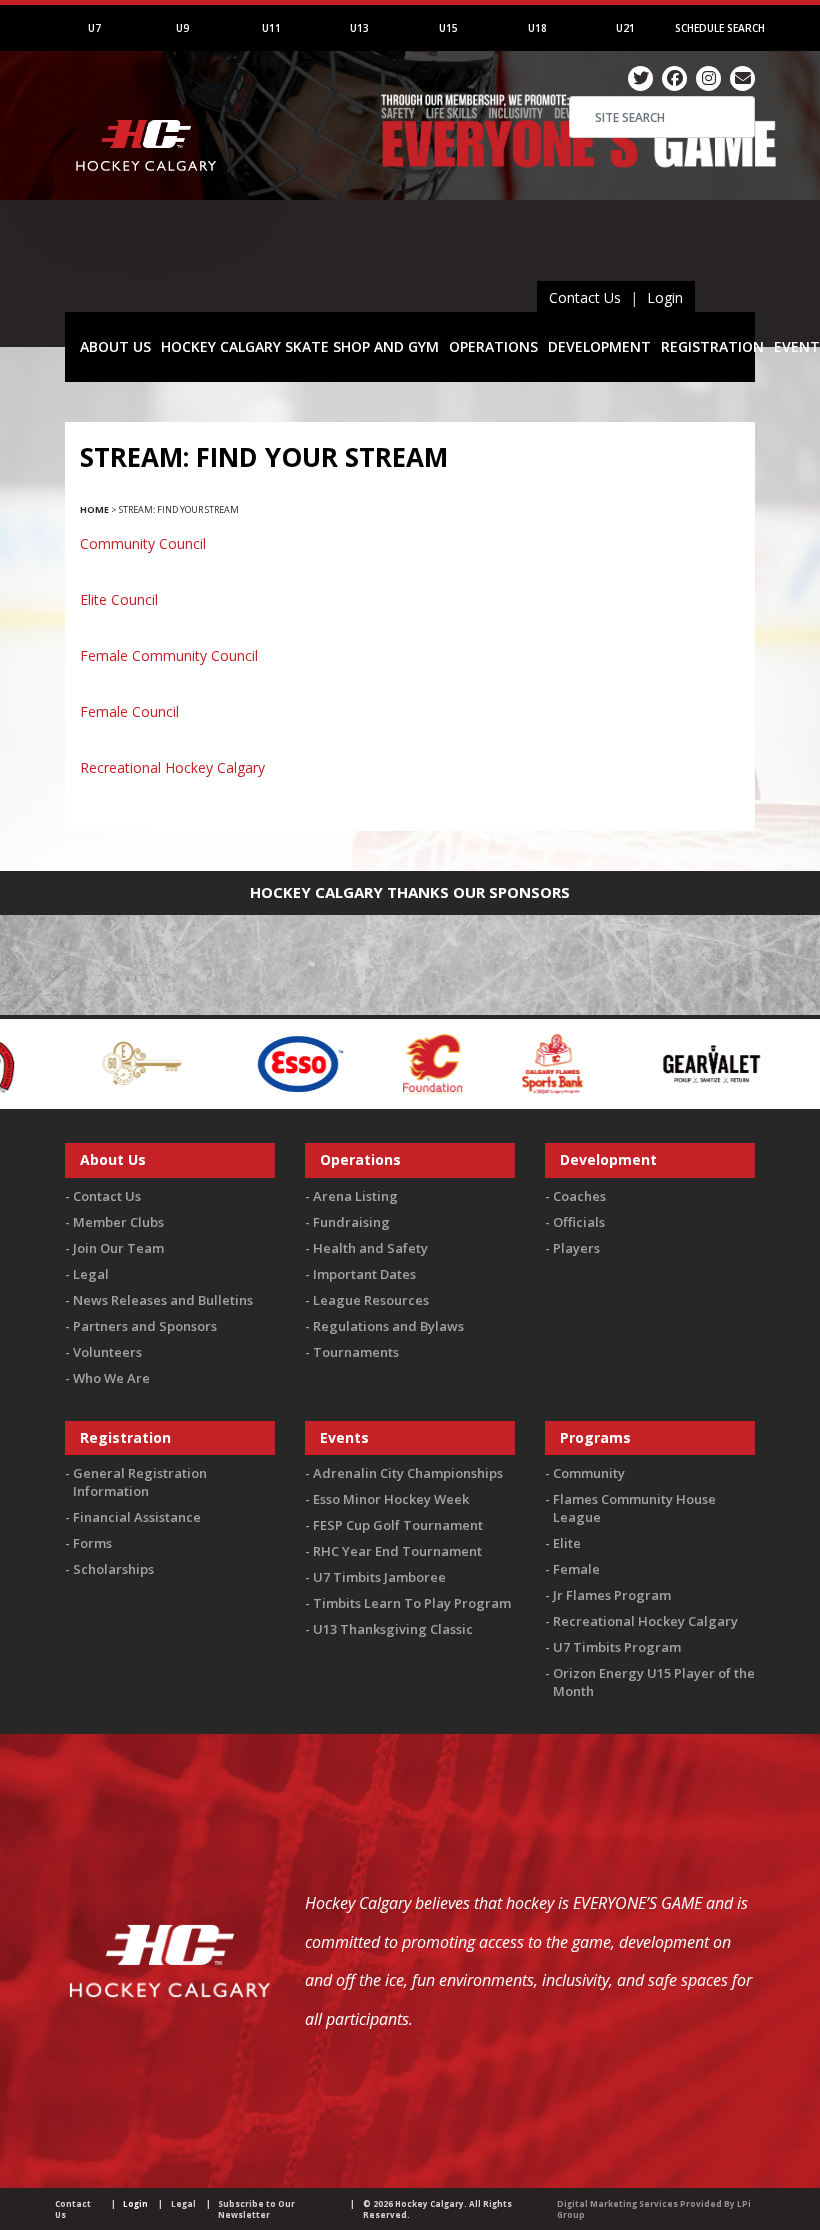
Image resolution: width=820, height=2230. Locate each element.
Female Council (129, 711)
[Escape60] (62, 1062)
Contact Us (585, 297)
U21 (625, 28)
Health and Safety (370, 1248)
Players (576, 1248)
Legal (91, 1274)
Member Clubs (118, 1222)
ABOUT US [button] (115, 346)
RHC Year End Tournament (397, 1551)
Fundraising (351, 1222)
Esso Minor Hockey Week (391, 1499)
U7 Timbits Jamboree (379, 1577)
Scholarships (113, 1569)
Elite (567, 1543)
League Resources (371, 1300)
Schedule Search (720, 28)
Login (665, 297)
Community (589, 1473)
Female (576, 1569)
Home (94, 509)
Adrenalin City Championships (408, 1473)
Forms (92, 1543)
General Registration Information (140, 1482)
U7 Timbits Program (617, 1647)
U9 (182, 28)
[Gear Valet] (631, 1062)
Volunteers (107, 1352)
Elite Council (119, 599)
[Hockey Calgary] (147, 198)
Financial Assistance (137, 1517)
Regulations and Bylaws (388, 1326)
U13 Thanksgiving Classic (393, 1629)
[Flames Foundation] (352, 1062)
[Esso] (219, 1062)
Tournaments (356, 1352)
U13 (359, 28)
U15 (448, 28)
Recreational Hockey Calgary (172, 767)
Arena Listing (355, 1196)
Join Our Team (118, 1248)
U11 (271, 28)
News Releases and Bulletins (163, 1300)
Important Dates (364, 1274)
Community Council (143, 543)
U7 (94, 28)
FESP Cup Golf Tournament (398, 1525)
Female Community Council (169, 655)
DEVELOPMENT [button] (599, 346)
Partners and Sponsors (145, 1326)
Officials (579, 1222)
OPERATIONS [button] (493, 346)
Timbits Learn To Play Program (412, 1603)
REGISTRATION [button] (712, 346)
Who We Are (111, 1378)
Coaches (579, 1196)
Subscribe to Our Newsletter (256, 2209)
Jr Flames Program (612, 1595)
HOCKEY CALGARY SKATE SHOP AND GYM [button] (300, 346)
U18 (537, 28)
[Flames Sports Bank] (472, 1062)
